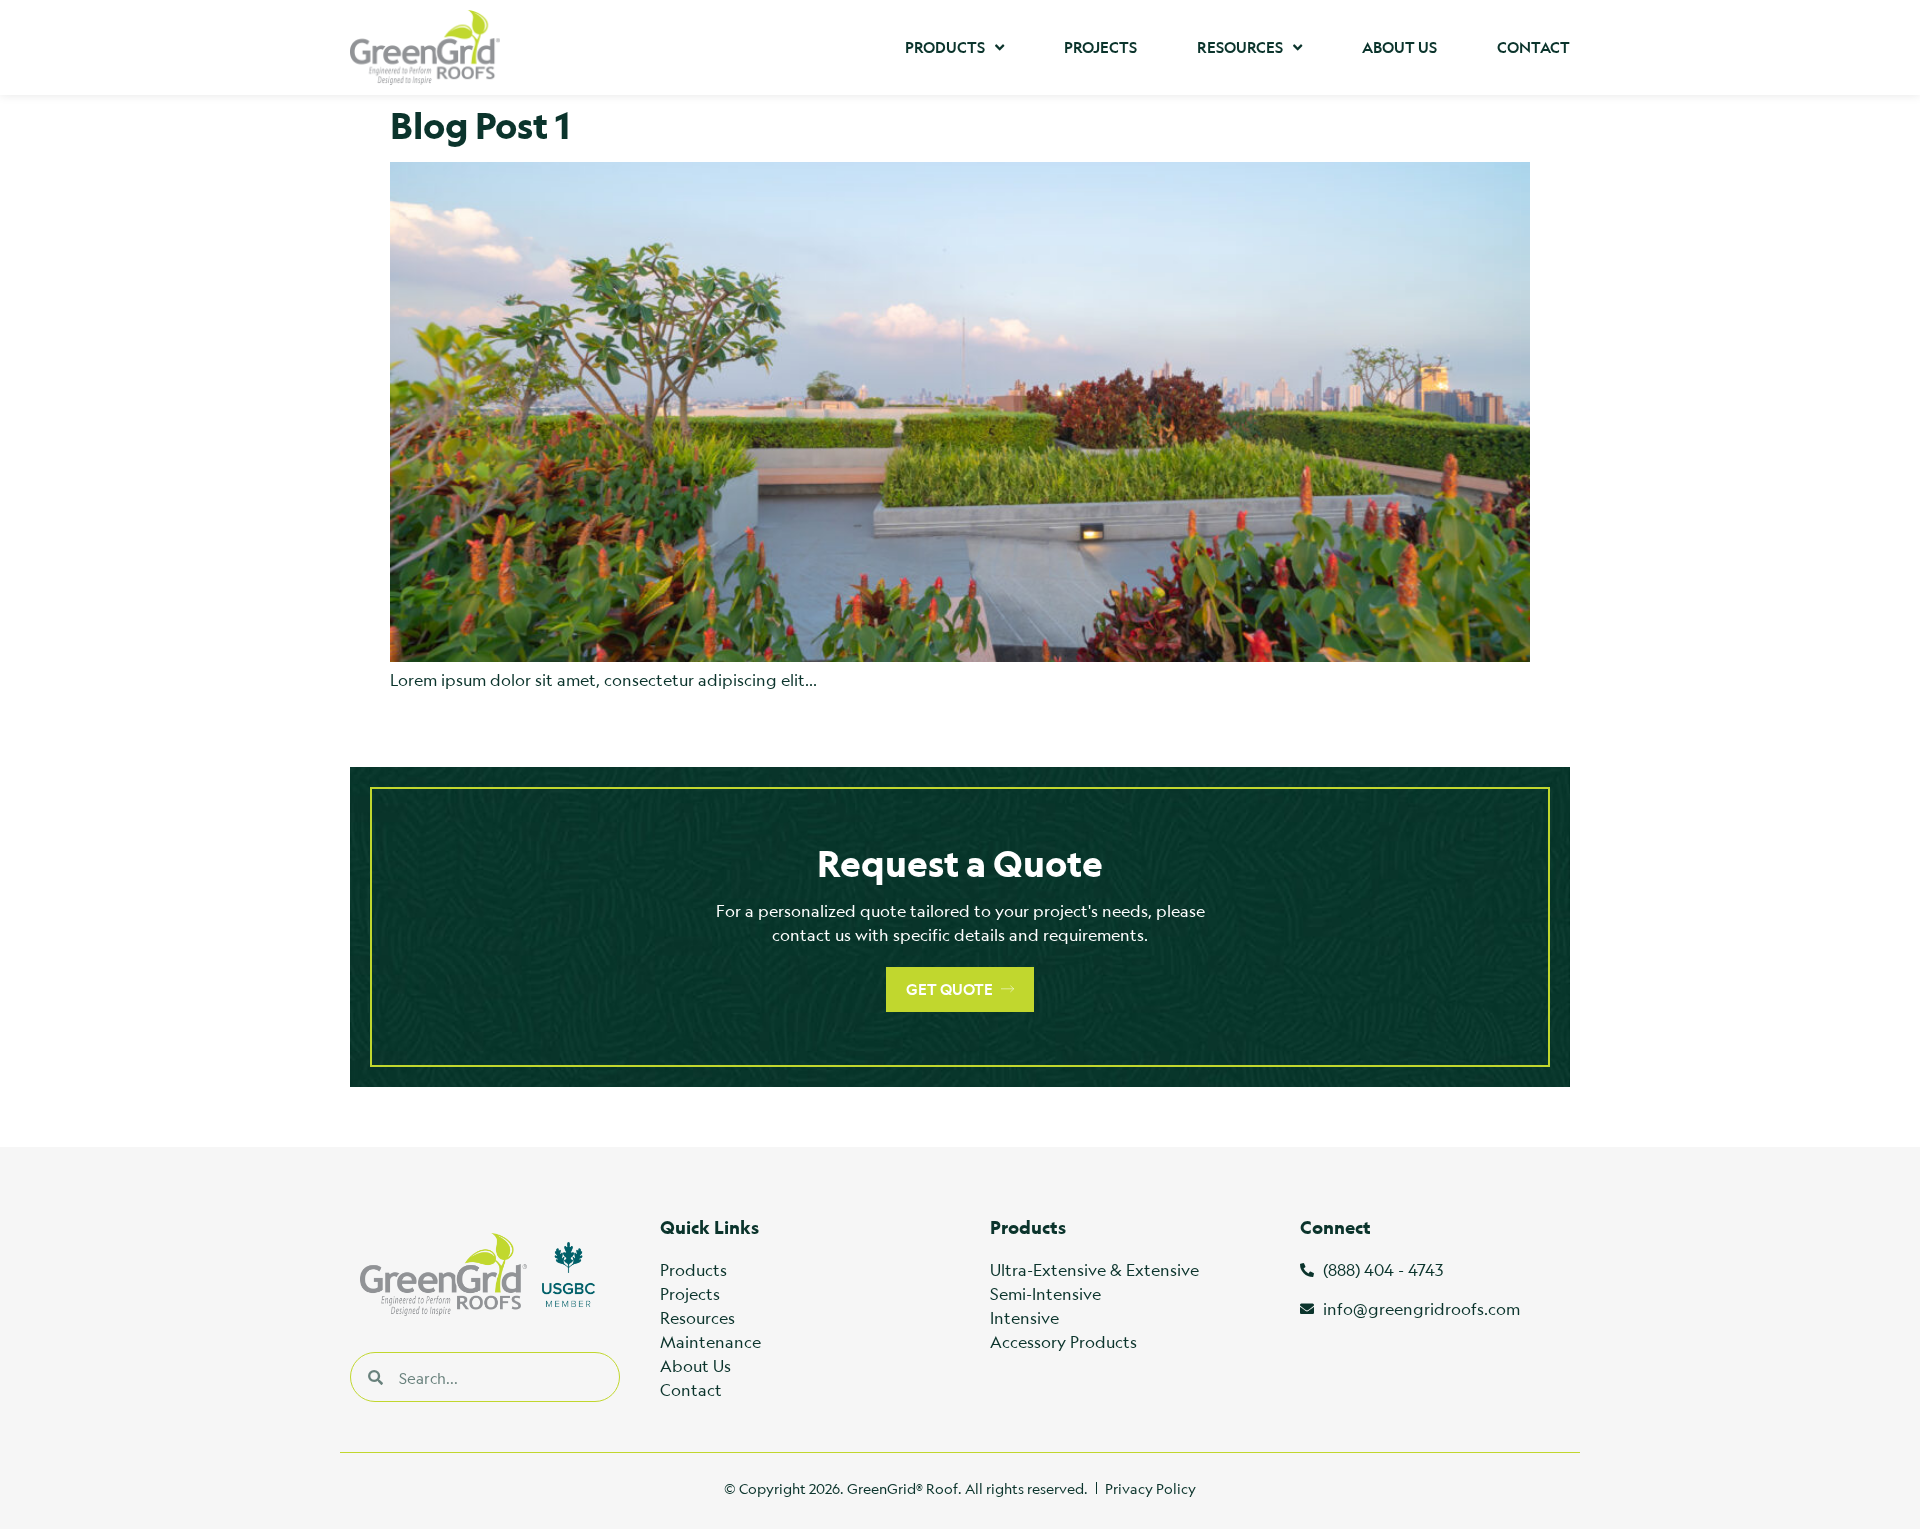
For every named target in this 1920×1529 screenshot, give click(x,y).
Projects (1100, 47)
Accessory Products (1063, 1341)
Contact (1533, 47)
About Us (1399, 47)
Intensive (1024, 1317)
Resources (1240, 47)
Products (945, 47)
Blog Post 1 (480, 124)
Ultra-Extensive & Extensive (1094, 1269)
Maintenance (710, 1341)
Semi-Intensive (1045, 1293)
